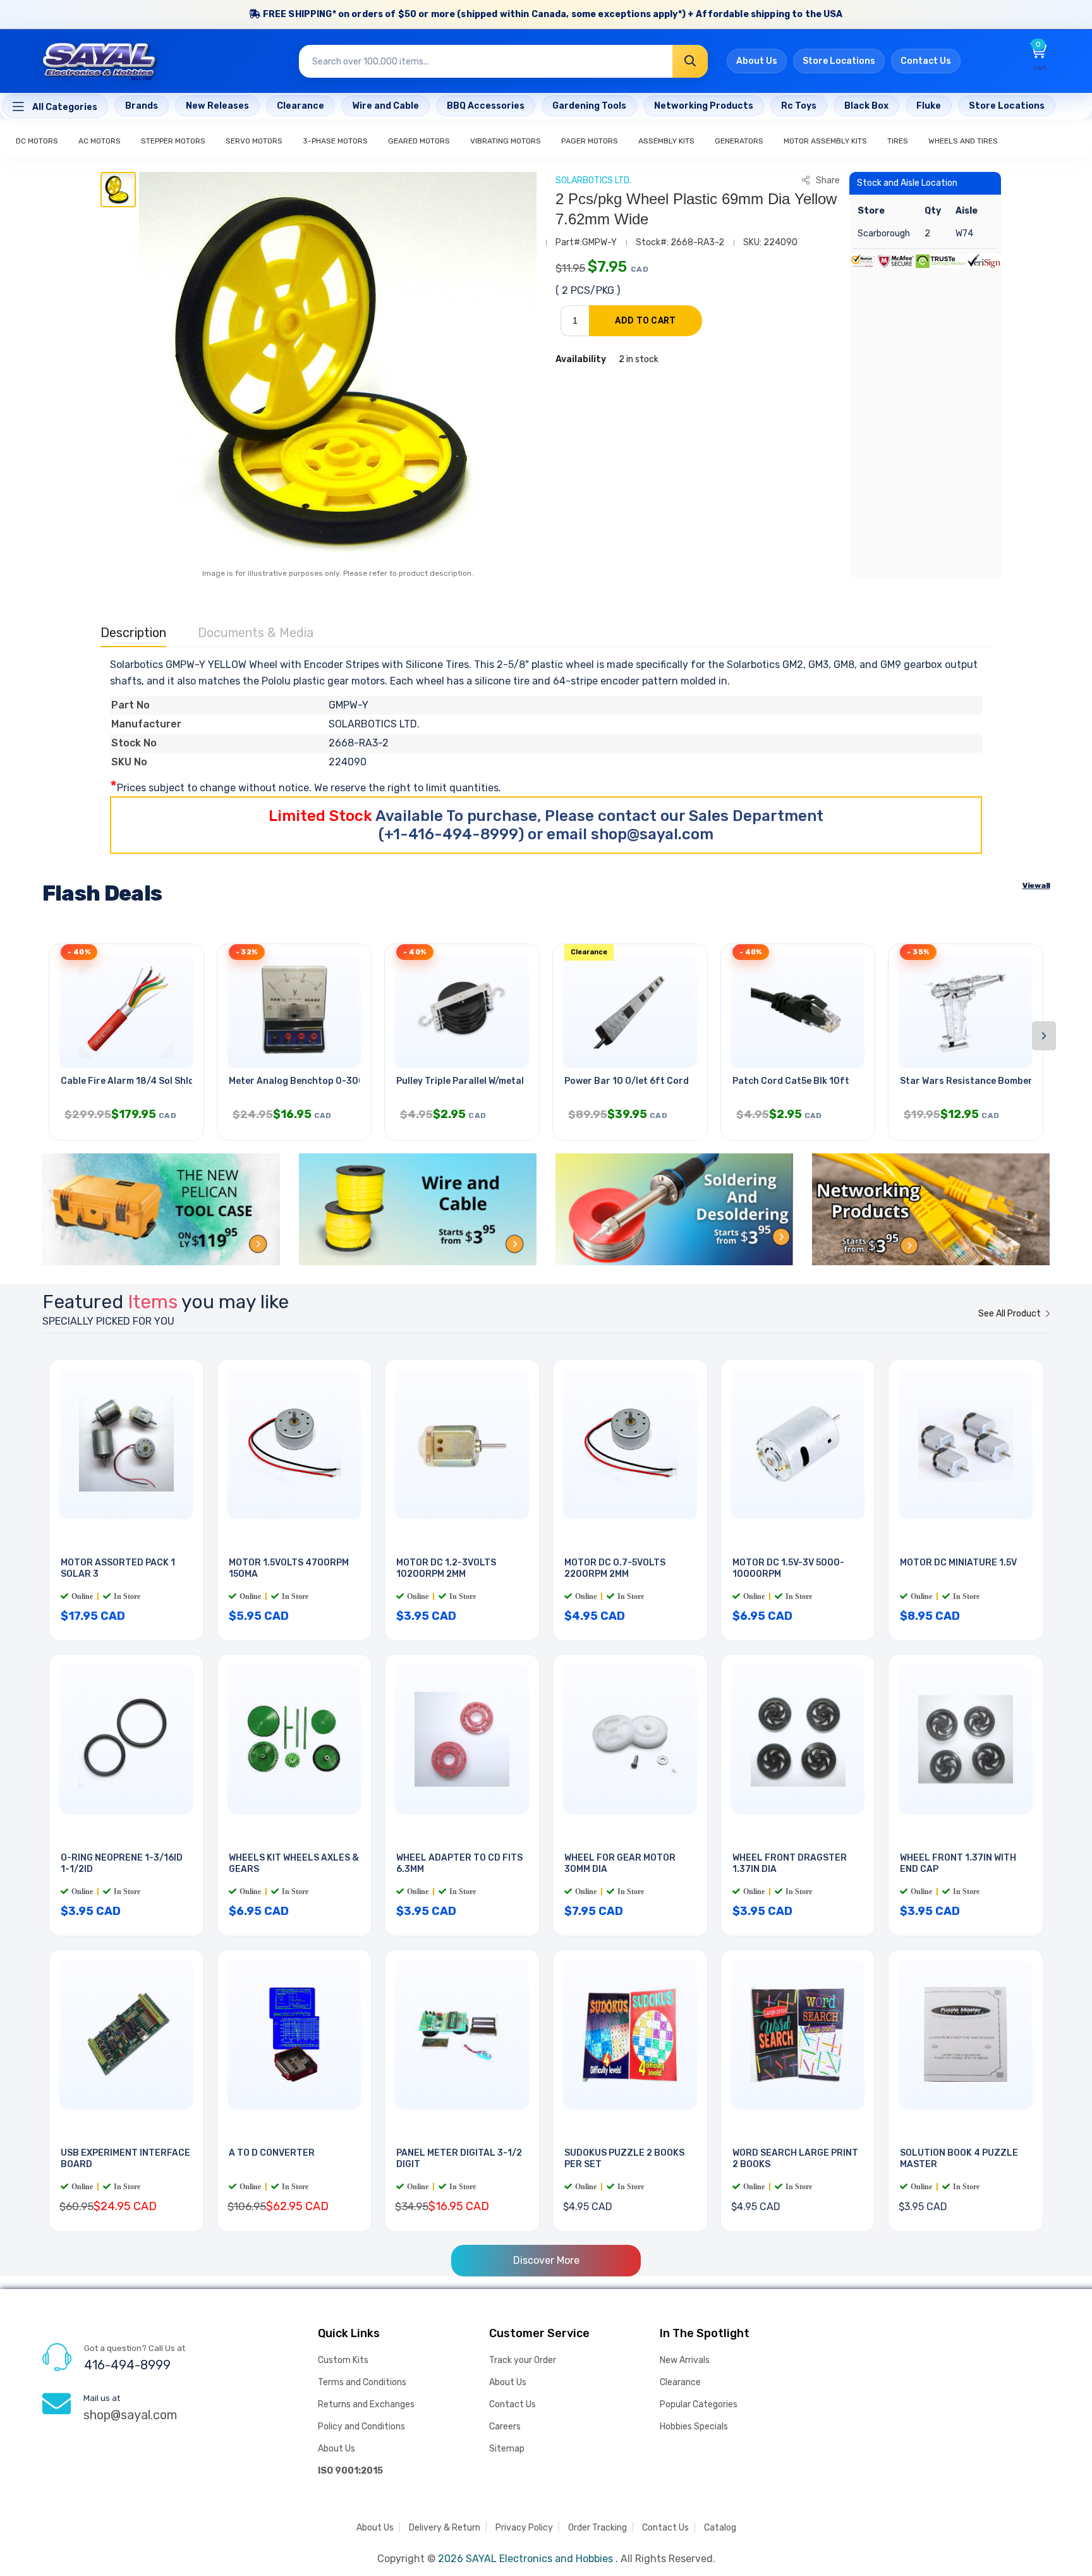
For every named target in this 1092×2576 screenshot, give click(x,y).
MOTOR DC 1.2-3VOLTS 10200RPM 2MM (446, 1569)
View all (1036, 885)
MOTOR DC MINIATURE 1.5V (958, 1563)
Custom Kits (343, 2360)
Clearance (680, 2382)
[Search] (690, 61)
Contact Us (926, 61)
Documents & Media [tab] (256, 633)
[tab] (118, 190)
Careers (505, 2427)
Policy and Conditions (361, 2427)
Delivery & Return (445, 2528)
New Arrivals (685, 2360)
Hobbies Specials (694, 2427)
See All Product (1010, 1314)
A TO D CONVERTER (272, 2153)
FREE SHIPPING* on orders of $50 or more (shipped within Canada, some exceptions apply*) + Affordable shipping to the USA (552, 14)
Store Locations (839, 61)
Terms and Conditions (362, 2382)
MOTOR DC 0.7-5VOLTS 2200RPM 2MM (615, 1569)
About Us (757, 61)
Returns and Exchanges (366, 2404)
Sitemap (507, 2449)
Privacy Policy (524, 2528)
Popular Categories (699, 2404)
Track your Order (523, 2360)
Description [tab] (133, 633)
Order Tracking (598, 2528)
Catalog (720, 2528)
